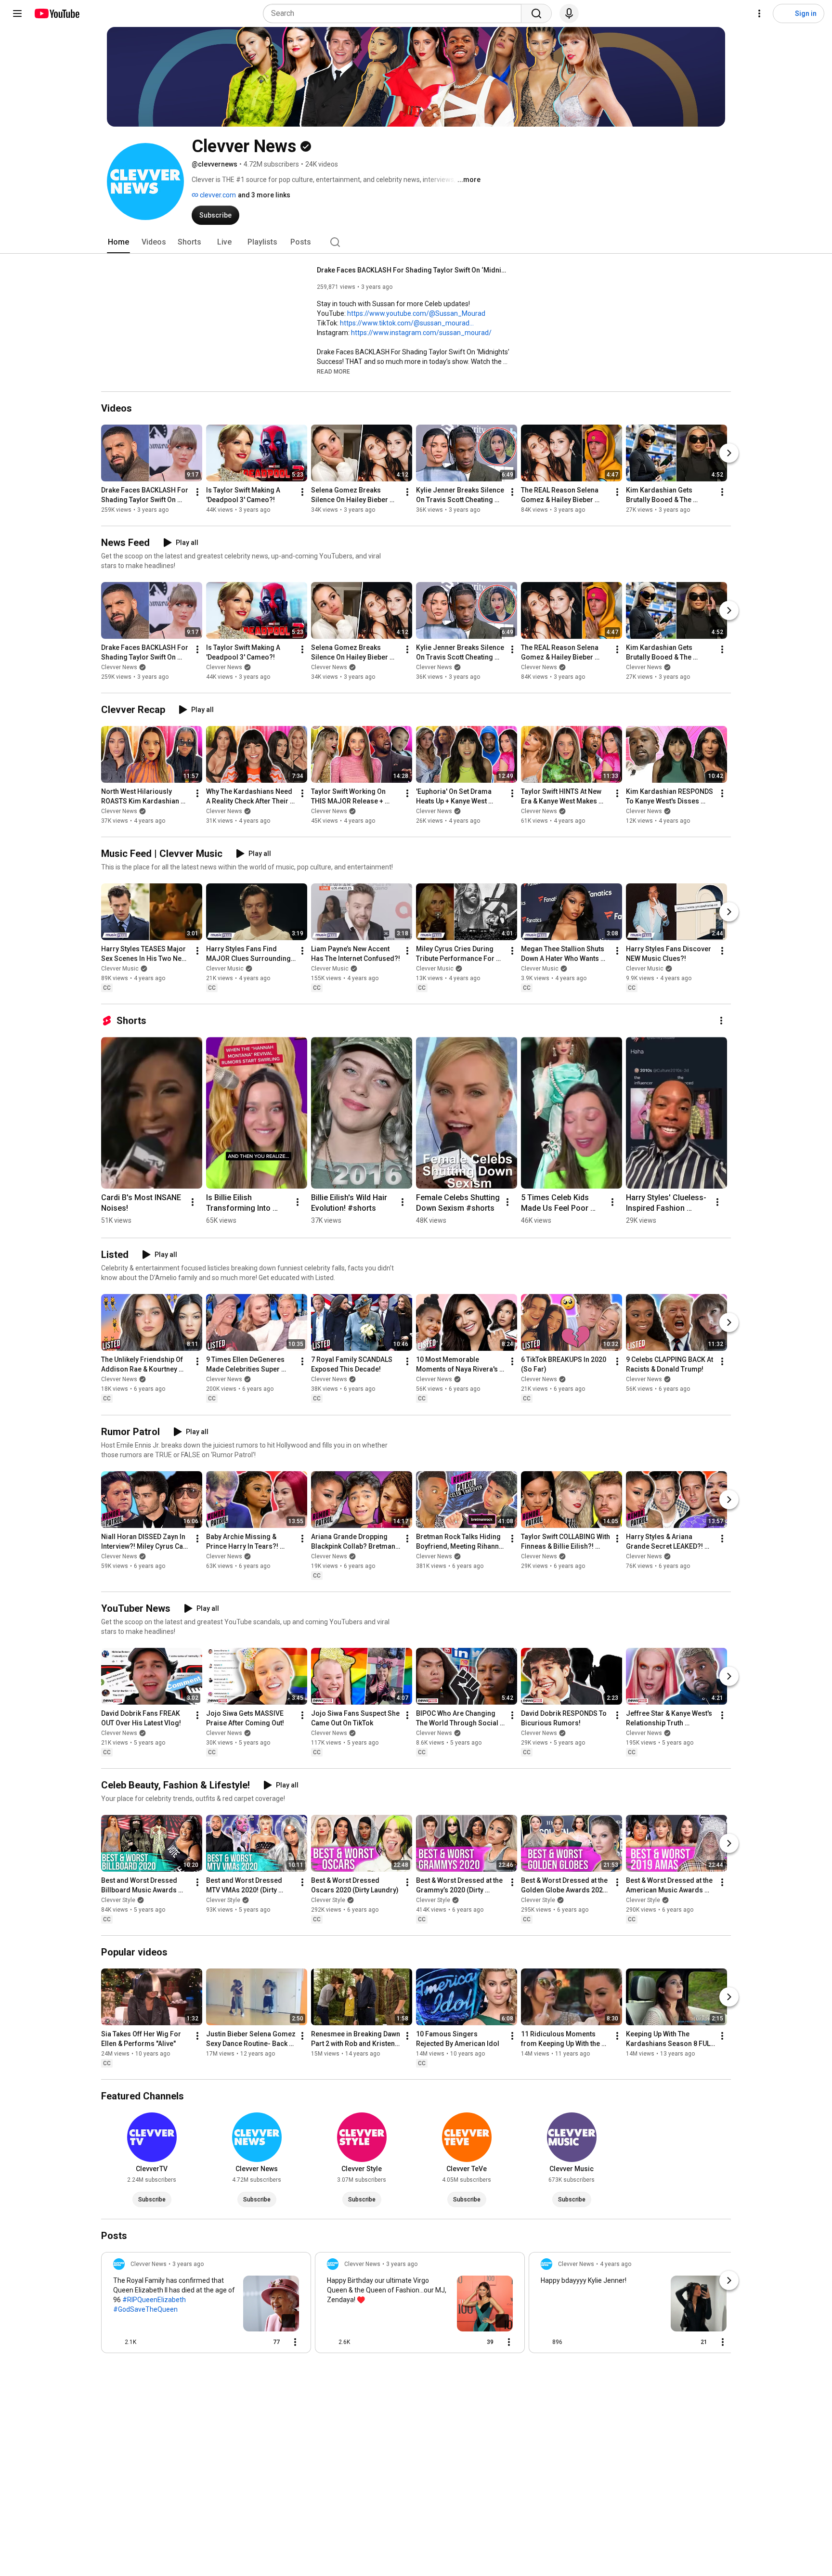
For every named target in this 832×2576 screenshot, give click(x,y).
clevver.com (217, 195)
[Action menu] (295, 2342)
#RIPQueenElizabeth (154, 2300)
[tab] (118, 242)
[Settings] (759, 13)
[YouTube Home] (57, 13)
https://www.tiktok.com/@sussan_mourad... (407, 323)
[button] (333, 371)
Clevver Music (120, 969)
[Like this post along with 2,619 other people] (331, 2342)
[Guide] (17, 13)
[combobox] (395, 13)
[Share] (243, 2342)
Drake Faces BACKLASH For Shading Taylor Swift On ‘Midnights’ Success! (413, 270)
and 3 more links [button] (264, 195)
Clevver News (119, 667)
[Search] (536, 13)
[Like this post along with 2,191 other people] (117, 2342)
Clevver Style (118, 1900)
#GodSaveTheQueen (145, 2309)
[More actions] (197, 492)
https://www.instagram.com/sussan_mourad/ (421, 333)
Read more (333, 372)
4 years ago (616, 2264)
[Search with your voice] (569, 13)
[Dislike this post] (148, 2342)
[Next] (729, 453)
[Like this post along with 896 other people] (545, 2342)
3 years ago (188, 2264)
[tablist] (416, 242)
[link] (206, 2305)
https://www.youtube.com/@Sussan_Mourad (416, 313)
